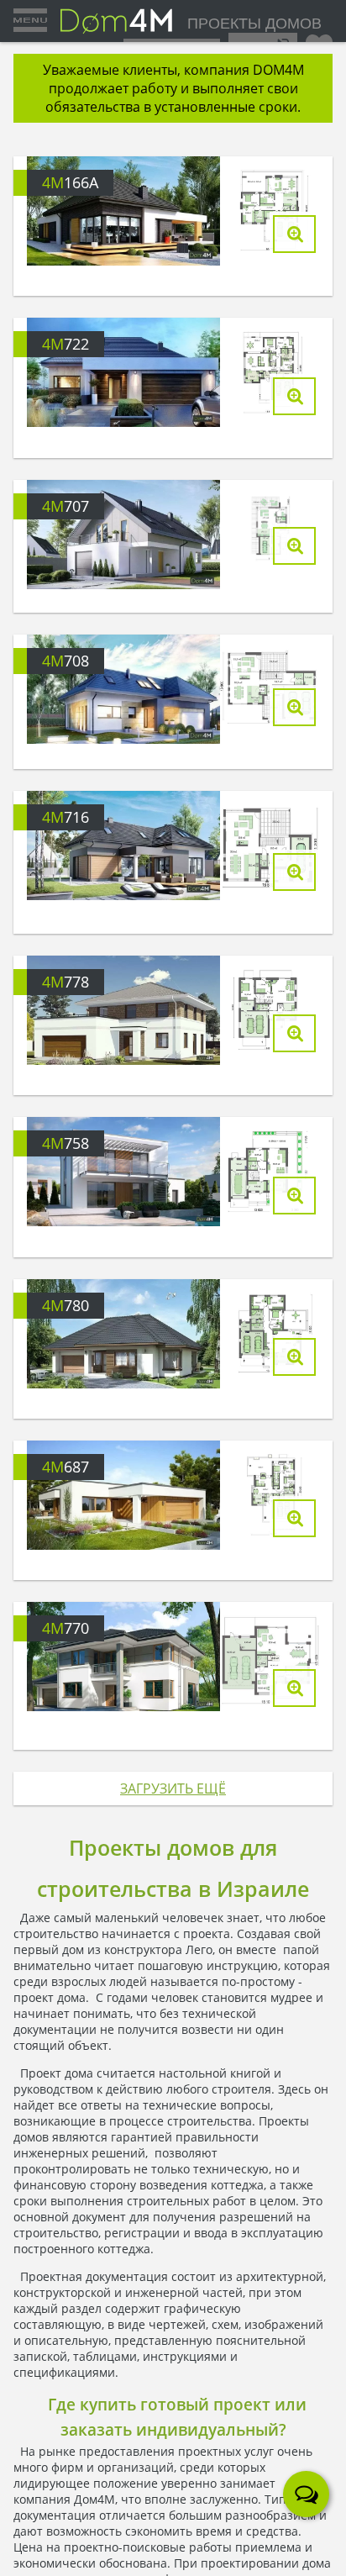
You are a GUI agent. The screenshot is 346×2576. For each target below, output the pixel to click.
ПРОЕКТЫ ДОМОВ (254, 24)
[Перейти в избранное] (319, 40)
